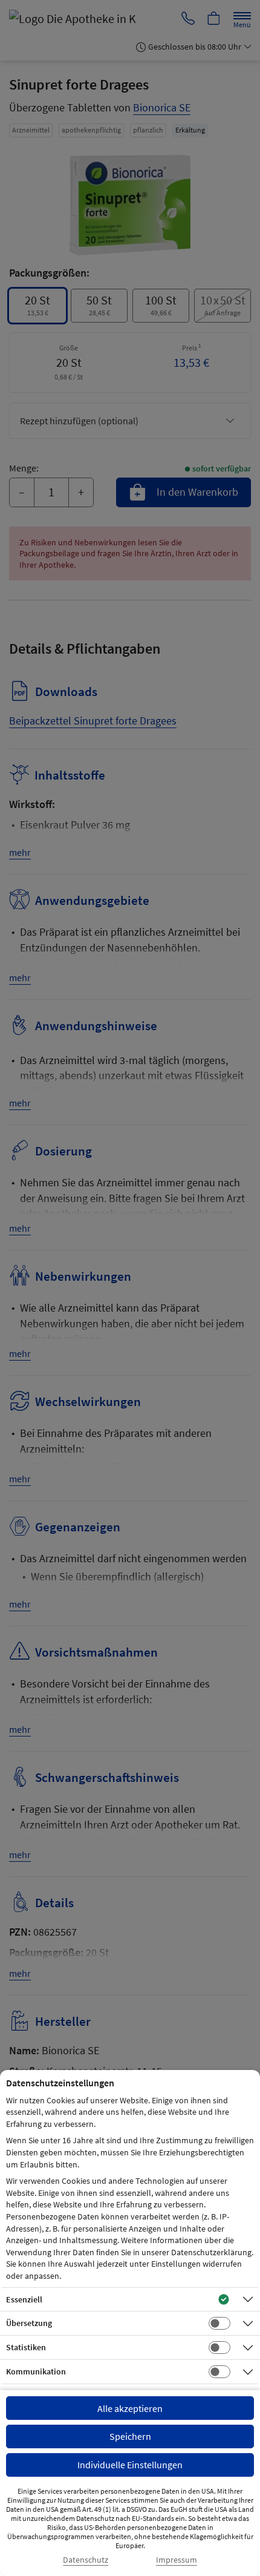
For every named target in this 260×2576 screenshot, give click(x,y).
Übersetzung (29, 2323)
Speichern (130, 2436)
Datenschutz (86, 2560)
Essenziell (24, 2299)
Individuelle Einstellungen (130, 2465)
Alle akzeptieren (130, 2408)
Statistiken (26, 2347)
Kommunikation (36, 2371)
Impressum (177, 2560)
